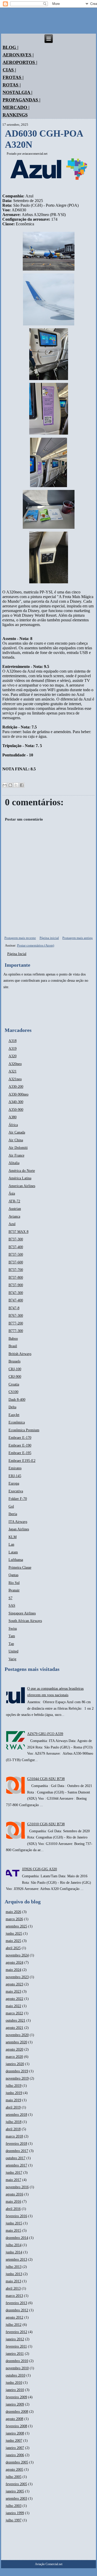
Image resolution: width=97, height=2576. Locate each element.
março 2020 (14, 2057)
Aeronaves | (18, 55)
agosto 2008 (14, 2419)
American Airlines (22, 1186)
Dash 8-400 (17, 1400)
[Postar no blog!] (10, 785)
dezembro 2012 (17, 2310)
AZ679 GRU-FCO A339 (45, 1734)
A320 (13, 1056)
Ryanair (14, 1590)
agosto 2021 (14, 2028)
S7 (10, 1598)
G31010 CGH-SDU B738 (46, 1824)
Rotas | (12, 85)
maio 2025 (13, 1941)
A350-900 (16, 1110)
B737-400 (16, 1247)
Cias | (9, 70)
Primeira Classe (20, 1568)
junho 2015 (14, 2223)
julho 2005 (14, 2477)
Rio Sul (14, 1583)
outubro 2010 (16, 2375)
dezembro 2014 (17, 2238)
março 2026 (14, 1919)
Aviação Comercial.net (49, 2564)
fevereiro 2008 (16, 2426)
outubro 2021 (16, 2020)
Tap (11, 1644)
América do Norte (22, 1171)
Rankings (15, 115)
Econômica (17, 1422)
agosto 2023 (14, 1984)
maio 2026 (13, 1912)
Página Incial (17, 954)
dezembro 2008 (17, 2412)
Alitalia (14, 1163)
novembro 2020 (17, 2035)
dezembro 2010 (17, 2361)
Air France (16, 1155)
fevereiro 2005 (16, 2484)
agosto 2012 (14, 2317)
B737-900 (16, 1285)
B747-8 (14, 1308)
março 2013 (14, 2296)
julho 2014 (14, 2245)
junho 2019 (14, 2093)
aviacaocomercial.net (35, 154)
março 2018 (14, 2136)
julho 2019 (14, 2086)
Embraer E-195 (20, 1453)
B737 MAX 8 (18, 1232)
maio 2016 (13, 2202)
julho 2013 (14, 2267)
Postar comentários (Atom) (36, 945)
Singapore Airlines (22, 1613)
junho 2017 (14, 2173)
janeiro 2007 (15, 2448)
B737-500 (16, 1255)
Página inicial (49, 938)
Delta (12, 1407)
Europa (14, 1483)
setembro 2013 (16, 2259)
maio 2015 (13, 2231)
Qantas (13, 1575)
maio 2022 (13, 2006)
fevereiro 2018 (16, 2144)
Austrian (15, 1209)
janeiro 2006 (15, 2455)
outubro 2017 (16, 2158)
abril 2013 (13, 2288)
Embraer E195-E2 (22, 1461)
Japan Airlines (19, 1529)
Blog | (10, 47)
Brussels (14, 1361)
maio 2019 (13, 2100)
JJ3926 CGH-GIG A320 (39, 1869)
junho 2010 (14, 2383)
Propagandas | (21, 100)
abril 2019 (13, 2107)
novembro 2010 (17, 2368)
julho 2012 (14, 2325)
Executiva (16, 1491)
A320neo (15, 1064)
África (13, 1125)
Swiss (13, 1629)
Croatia (14, 1384)
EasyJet (14, 1415)
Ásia (12, 1193)
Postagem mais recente (20, 938)
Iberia (13, 1514)
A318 (13, 1041)
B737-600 (16, 1262)
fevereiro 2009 (16, 2397)
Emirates (15, 1468)
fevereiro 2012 (16, 2332)
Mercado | (16, 107)
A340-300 (16, 1102)
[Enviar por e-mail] (5, 785)
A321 (13, 1071)
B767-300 (16, 1316)
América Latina (20, 1178)
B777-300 (16, 1331)
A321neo (15, 1079)
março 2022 (14, 2013)
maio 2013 (13, 2281)
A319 (13, 1049)
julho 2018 (14, 2122)
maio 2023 (13, 1991)
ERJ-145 (15, 1476)
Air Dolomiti (18, 1148)
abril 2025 (13, 1948)
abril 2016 (13, 2209)
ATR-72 (14, 1201)
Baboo (13, 1339)
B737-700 (16, 1270)
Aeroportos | (20, 62)
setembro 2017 (16, 2165)
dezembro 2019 (17, 2071)
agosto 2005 (14, 2470)
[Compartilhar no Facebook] (22, 785)
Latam (13, 1552)
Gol (11, 1506)
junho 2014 (14, 2252)
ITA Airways (18, 1522)
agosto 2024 (14, 1963)
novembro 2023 (17, 1977)
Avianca (14, 1216)
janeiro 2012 (15, 2339)
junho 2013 (14, 2274)
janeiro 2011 (15, 2354)
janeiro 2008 (15, 2433)
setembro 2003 (16, 2499)
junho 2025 (14, 1934)
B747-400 (16, 1300)
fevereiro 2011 (16, 2346)
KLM (13, 1537)
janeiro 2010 (15, 2390)
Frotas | (13, 77)
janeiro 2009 (15, 2404)
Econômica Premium (24, 1430)
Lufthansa (16, 1560)
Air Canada (17, 1132)
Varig (12, 1659)
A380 (13, 1117)
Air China (16, 1140)
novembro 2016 (17, 2187)
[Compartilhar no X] (16, 785)
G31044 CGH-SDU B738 (46, 1779)
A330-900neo (18, 1094)
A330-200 (16, 1087)
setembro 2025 (16, 1926)
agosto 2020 (14, 2049)
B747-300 (16, 1293)
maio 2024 (13, 1970)
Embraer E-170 (20, 1438)
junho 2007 (14, 2441)
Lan (11, 1544)
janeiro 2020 (15, 2064)
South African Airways (25, 1621)
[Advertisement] (19, 1008)
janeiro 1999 (15, 2513)
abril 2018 (13, 2129)
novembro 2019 (17, 2078)
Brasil (13, 1346)
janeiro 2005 (15, 2491)
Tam (12, 1636)
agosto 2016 (14, 2194)
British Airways (20, 1354)
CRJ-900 (15, 1377)
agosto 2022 (14, 1999)
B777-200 (16, 1323)
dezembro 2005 (17, 2462)
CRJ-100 (15, 1369)
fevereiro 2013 (16, 2303)
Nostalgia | (17, 92)
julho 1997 (14, 2520)
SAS (12, 1606)
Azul (12, 1224)
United (13, 1651)
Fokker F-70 (18, 1499)
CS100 (13, 1392)
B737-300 (16, 1239)
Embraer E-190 (20, 1445)
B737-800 (16, 1278)
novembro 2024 (17, 1955)
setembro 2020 (16, 2042)
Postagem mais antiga (77, 938)
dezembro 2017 (17, 2151)
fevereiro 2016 (16, 2216)
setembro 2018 (16, 2115)
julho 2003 (14, 2506)
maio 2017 (13, 2180)
